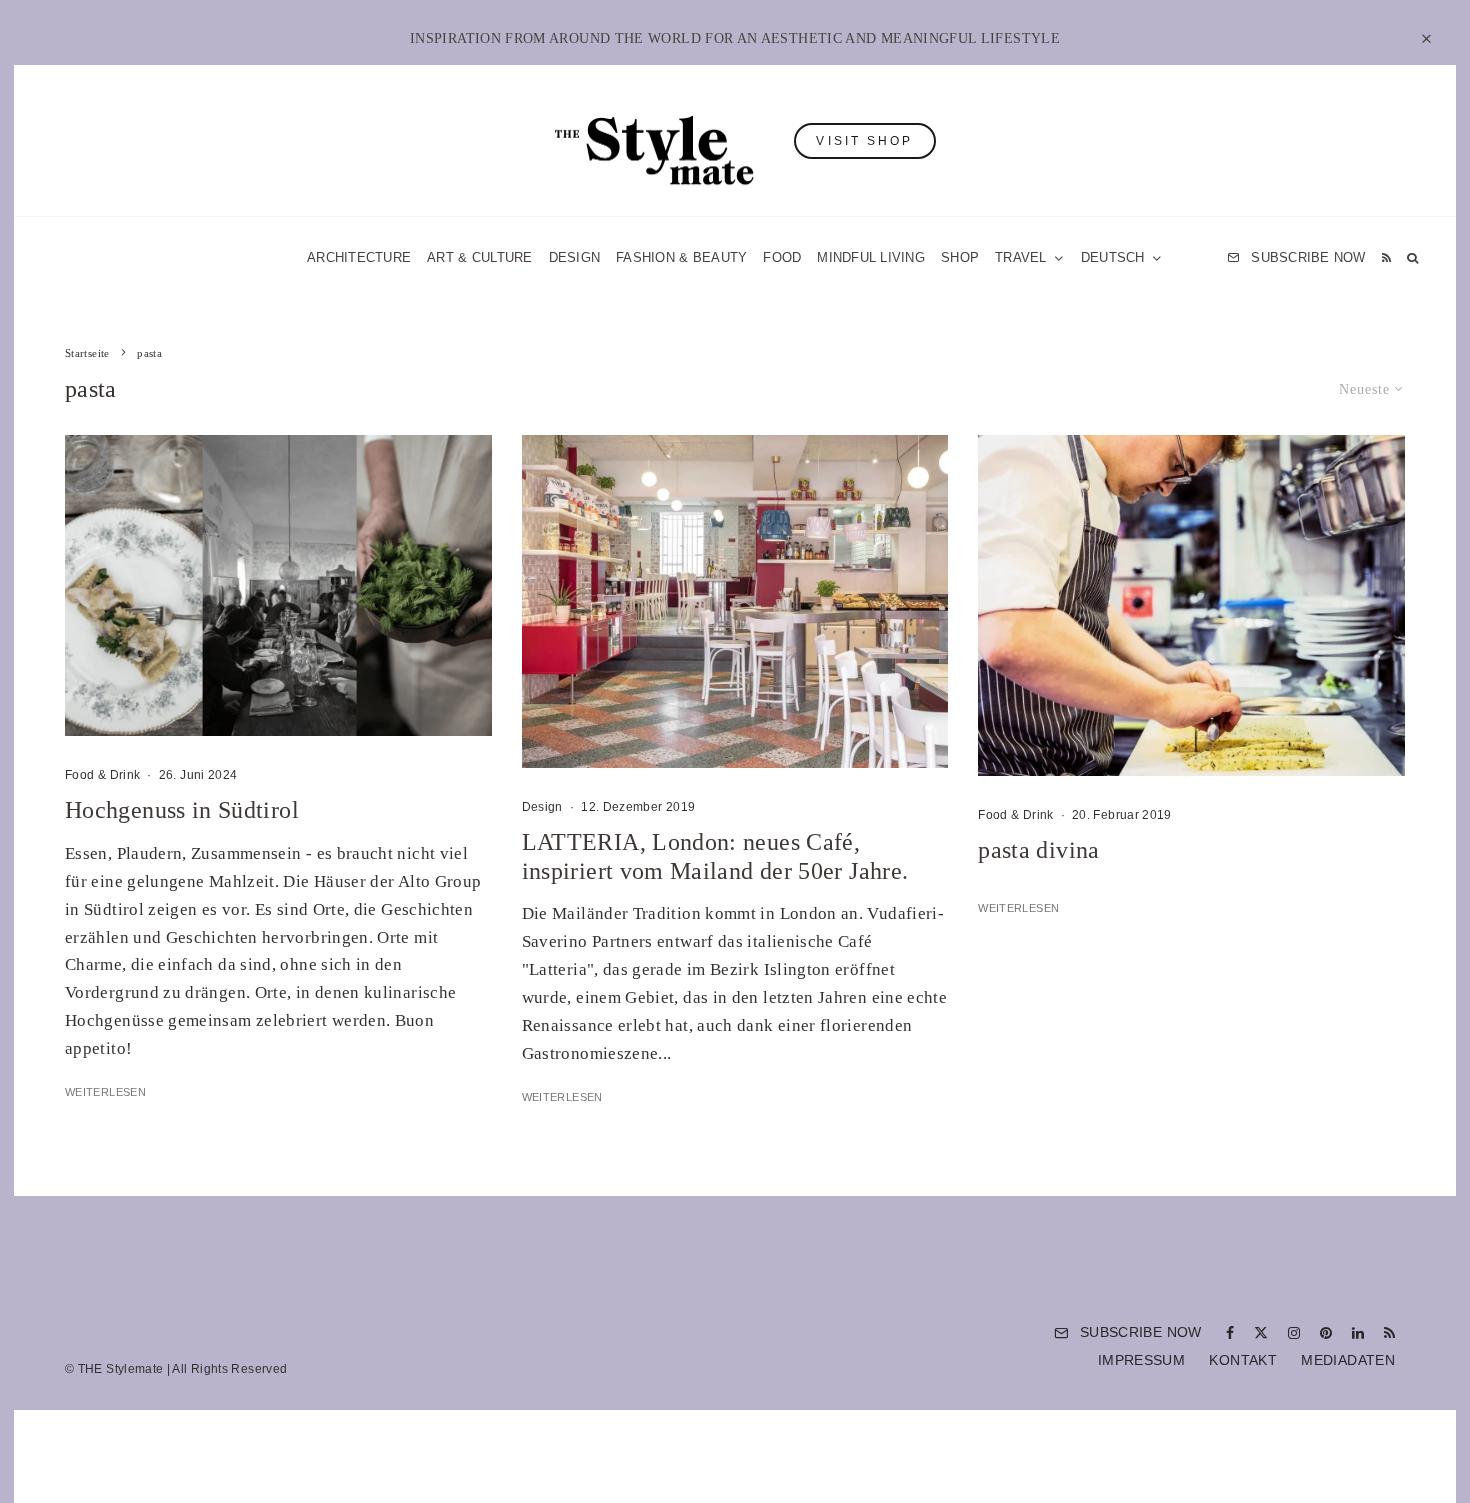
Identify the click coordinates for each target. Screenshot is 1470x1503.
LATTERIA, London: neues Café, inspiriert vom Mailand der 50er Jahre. (715, 856)
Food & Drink (102, 775)
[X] (1261, 1333)
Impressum (1141, 1360)
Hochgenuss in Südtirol (182, 810)
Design (575, 257)
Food (782, 257)
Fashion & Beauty (681, 257)
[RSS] (1386, 257)
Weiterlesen (105, 1092)
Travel (1021, 257)
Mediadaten (1348, 1360)
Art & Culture (479, 257)
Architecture (359, 257)
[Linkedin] (1358, 1333)
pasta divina (1038, 850)
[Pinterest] (1326, 1333)
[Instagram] (1294, 1333)
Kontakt (1243, 1360)
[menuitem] (1122, 257)
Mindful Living (871, 257)
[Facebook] (1230, 1333)
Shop (960, 257)
